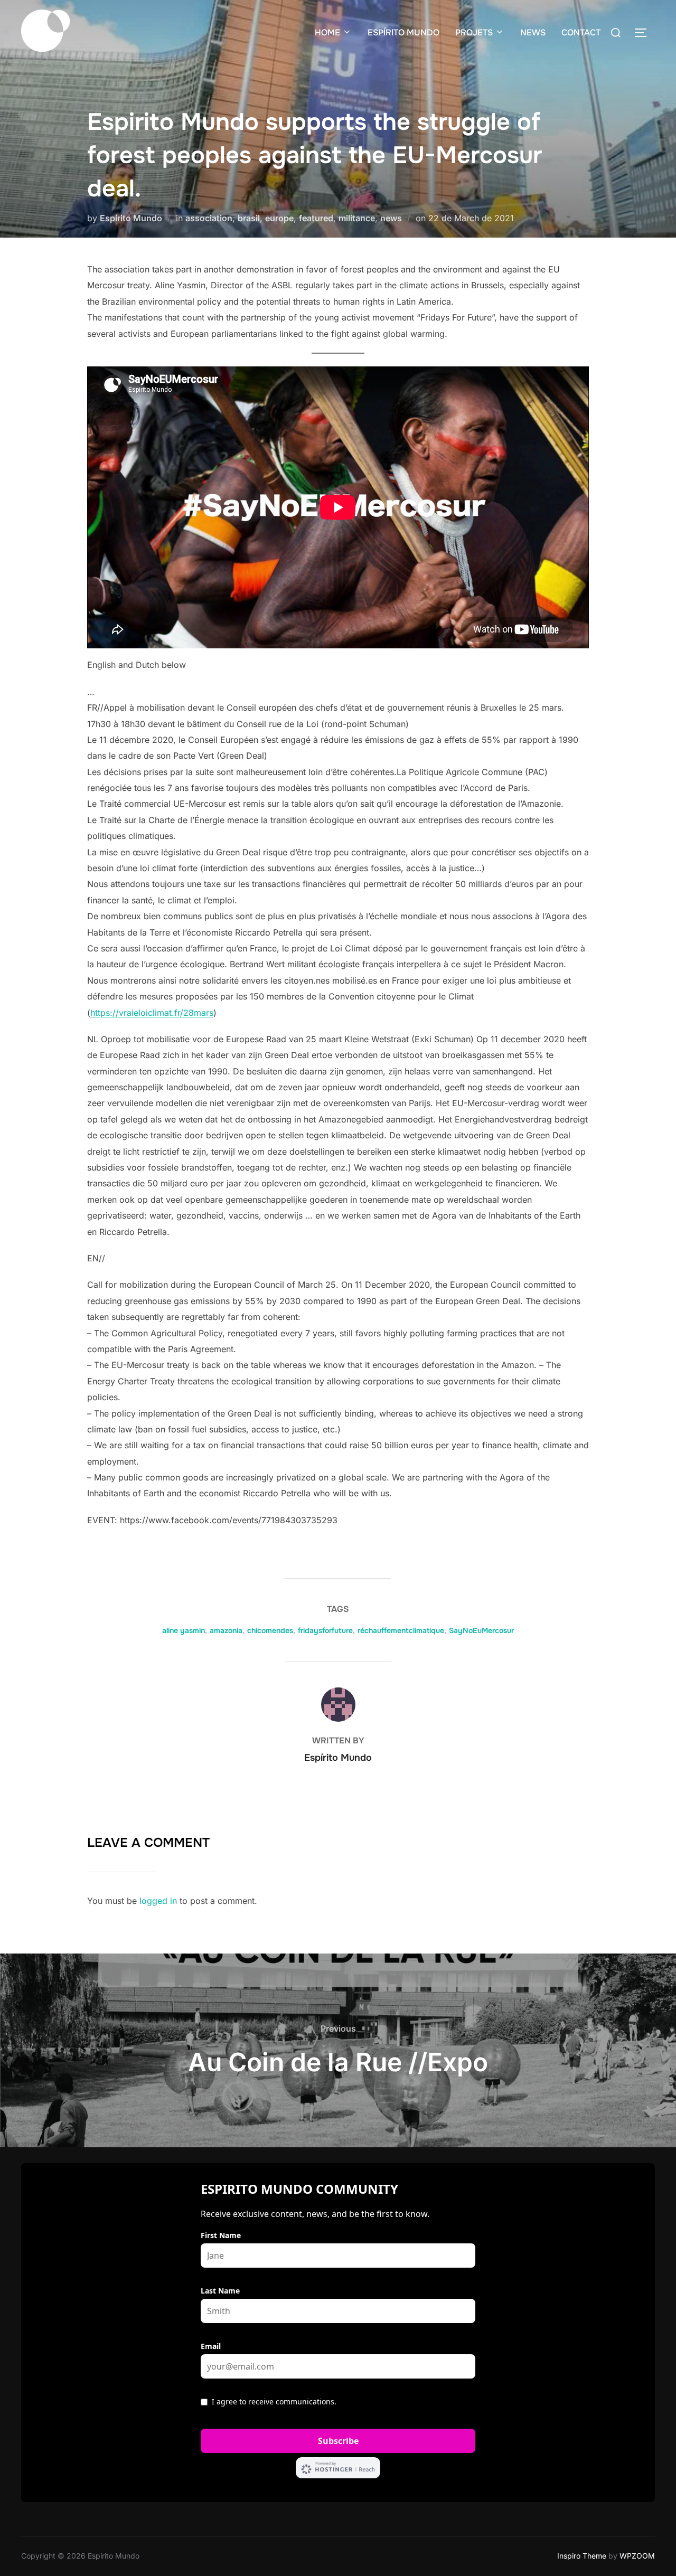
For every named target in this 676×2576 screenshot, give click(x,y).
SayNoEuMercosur (481, 1630)
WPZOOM (637, 2556)
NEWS (533, 32)
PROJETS (474, 32)
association (209, 218)
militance (357, 218)
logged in (158, 1901)
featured (316, 218)
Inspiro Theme (582, 2556)
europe (279, 218)
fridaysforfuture (325, 1630)
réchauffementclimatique (401, 1630)
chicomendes (270, 1630)
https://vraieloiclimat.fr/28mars (152, 1013)
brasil (249, 218)
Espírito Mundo (131, 218)
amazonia (226, 1630)
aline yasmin (184, 1630)
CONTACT (581, 32)
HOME (327, 32)
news (391, 218)
